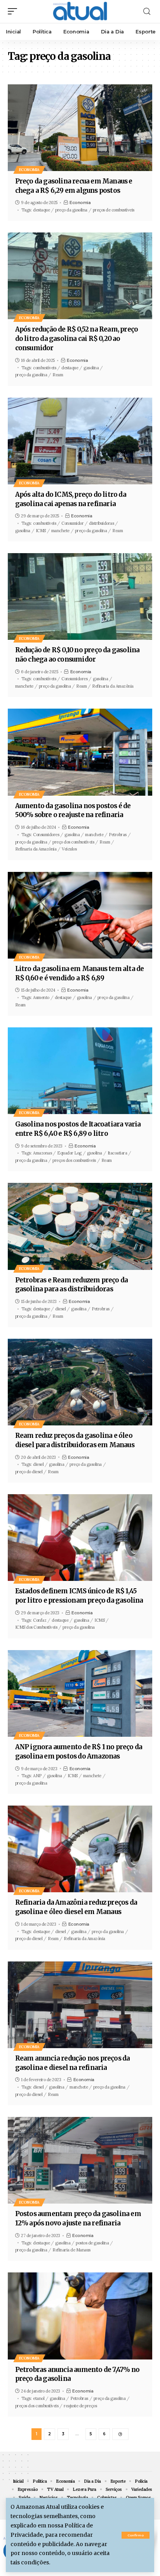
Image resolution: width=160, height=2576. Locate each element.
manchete (60, 531)
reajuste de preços (80, 2406)
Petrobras (118, 835)
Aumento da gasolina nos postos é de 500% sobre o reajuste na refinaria (73, 810)
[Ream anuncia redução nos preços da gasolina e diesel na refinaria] (80, 2005)
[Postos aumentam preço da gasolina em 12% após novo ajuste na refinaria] (80, 2160)
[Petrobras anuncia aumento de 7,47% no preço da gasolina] (80, 2316)
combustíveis (44, 368)
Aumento (41, 997)
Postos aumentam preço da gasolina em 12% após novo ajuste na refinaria (78, 2218)
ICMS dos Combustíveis (36, 1627)
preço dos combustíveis (73, 842)
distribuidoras (101, 523)
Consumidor (72, 523)
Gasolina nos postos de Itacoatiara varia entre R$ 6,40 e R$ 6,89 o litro (78, 1129)
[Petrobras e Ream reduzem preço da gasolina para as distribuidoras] (80, 1226)
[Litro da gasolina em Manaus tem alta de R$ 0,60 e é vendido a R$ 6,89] (80, 915)
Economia (29, 170)
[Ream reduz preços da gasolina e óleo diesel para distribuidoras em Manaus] (80, 1382)
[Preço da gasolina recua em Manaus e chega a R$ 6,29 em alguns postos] (80, 128)
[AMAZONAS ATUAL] (80, 11)
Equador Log (69, 1153)
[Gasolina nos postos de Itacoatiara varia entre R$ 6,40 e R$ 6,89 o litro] (80, 1071)
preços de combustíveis (114, 210)
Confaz (40, 1620)
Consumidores (74, 679)
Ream (58, 375)
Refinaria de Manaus (71, 2250)
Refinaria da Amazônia (113, 686)
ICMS (41, 531)
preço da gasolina (71, 210)
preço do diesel (29, 1472)
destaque (41, 210)
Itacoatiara (117, 1153)
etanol (39, 2398)
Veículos (69, 849)
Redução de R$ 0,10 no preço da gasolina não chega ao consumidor (77, 655)
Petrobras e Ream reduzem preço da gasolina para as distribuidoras (72, 1285)
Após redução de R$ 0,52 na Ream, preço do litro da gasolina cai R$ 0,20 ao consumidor (77, 339)
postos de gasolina (92, 2243)
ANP (37, 1776)
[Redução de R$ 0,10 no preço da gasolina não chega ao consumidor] (80, 596)
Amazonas (42, 1153)
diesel (60, 1309)
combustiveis (44, 523)
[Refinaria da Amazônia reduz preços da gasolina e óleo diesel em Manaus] (80, 1849)
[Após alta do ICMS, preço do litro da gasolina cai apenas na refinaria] (80, 441)
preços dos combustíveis (74, 1160)
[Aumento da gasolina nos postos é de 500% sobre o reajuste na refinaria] (80, 752)
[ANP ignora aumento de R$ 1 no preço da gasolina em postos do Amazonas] (80, 1693)
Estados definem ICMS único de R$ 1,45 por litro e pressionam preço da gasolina (79, 1596)
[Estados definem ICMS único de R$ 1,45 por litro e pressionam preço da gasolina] (80, 1538)
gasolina (91, 368)
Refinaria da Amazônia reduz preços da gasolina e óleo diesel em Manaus (76, 1907)
